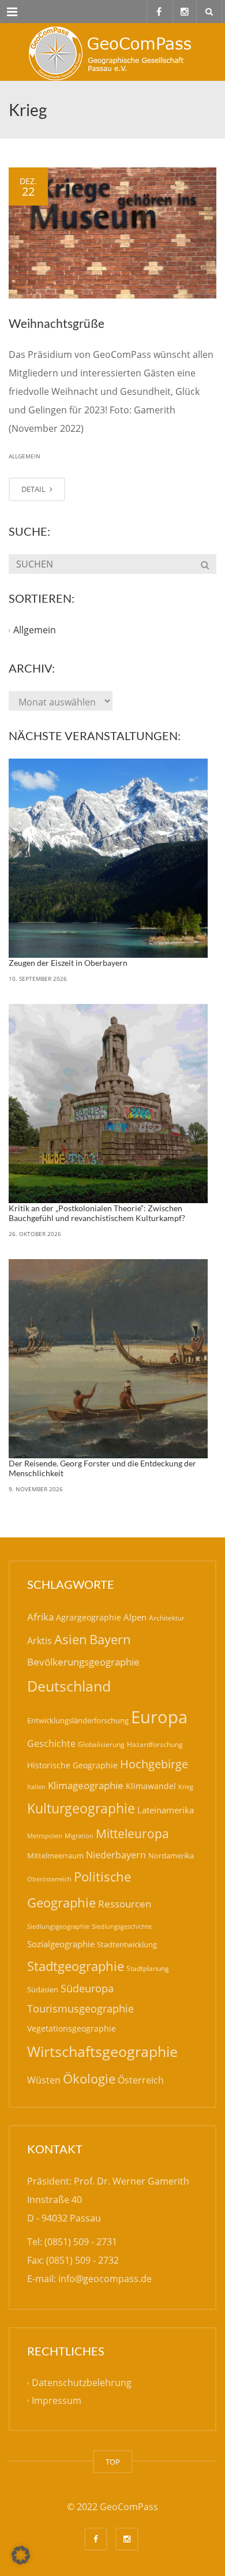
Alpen (135, 1617)
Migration (79, 1836)
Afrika (40, 1617)
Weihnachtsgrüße (57, 323)
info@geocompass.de (105, 2279)
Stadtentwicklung (127, 1944)
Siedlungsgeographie (58, 1926)
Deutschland (69, 1686)
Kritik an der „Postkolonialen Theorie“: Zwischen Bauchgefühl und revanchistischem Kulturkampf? (97, 1213)
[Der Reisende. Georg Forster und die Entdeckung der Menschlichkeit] (108, 1359)
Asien (71, 1639)
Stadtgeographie (76, 1966)
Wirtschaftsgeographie (102, 2051)
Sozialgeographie (61, 1944)
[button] (21, 2555)
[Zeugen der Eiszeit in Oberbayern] (108, 858)
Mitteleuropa (132, 1834)
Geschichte (51, 1744)
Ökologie (89, 2079)
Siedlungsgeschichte (122, 1926)
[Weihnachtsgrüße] (112, 233)
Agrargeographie (89, 1617)
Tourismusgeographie (80, 2008)
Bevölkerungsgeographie (83, 1662)
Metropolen (45, 1836)
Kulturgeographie (81, 1808)
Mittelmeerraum (55, 1856)
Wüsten (44, 2080)
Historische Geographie (72, 1765)
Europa (159, 1717)
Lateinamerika (166, 1810)
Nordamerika (171, 1856)
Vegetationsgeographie (72, 2028)
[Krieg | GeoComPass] (112, 52)
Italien (36, 1787)
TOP (113, 2462)
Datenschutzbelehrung (82, 2383)
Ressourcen (125, 1903)
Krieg (186, 1787)
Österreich (141, 2080)
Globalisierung (101, 1744)
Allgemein (25, 456)
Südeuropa (87, 1988)
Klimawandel (151, 1786)
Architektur (167, 1618)
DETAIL (34, 489)
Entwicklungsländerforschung (78, 1720)
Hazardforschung (155, 1744)
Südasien (43, 1989)
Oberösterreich (49, 1879)
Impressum (57, 2400)
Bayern (110, 1639)
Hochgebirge (154, 1764)
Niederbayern (116, 1855)
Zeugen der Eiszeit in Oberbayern (68, 963)
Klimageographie (86, 1785)
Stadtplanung (148, 1968)
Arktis (40, 1640)
